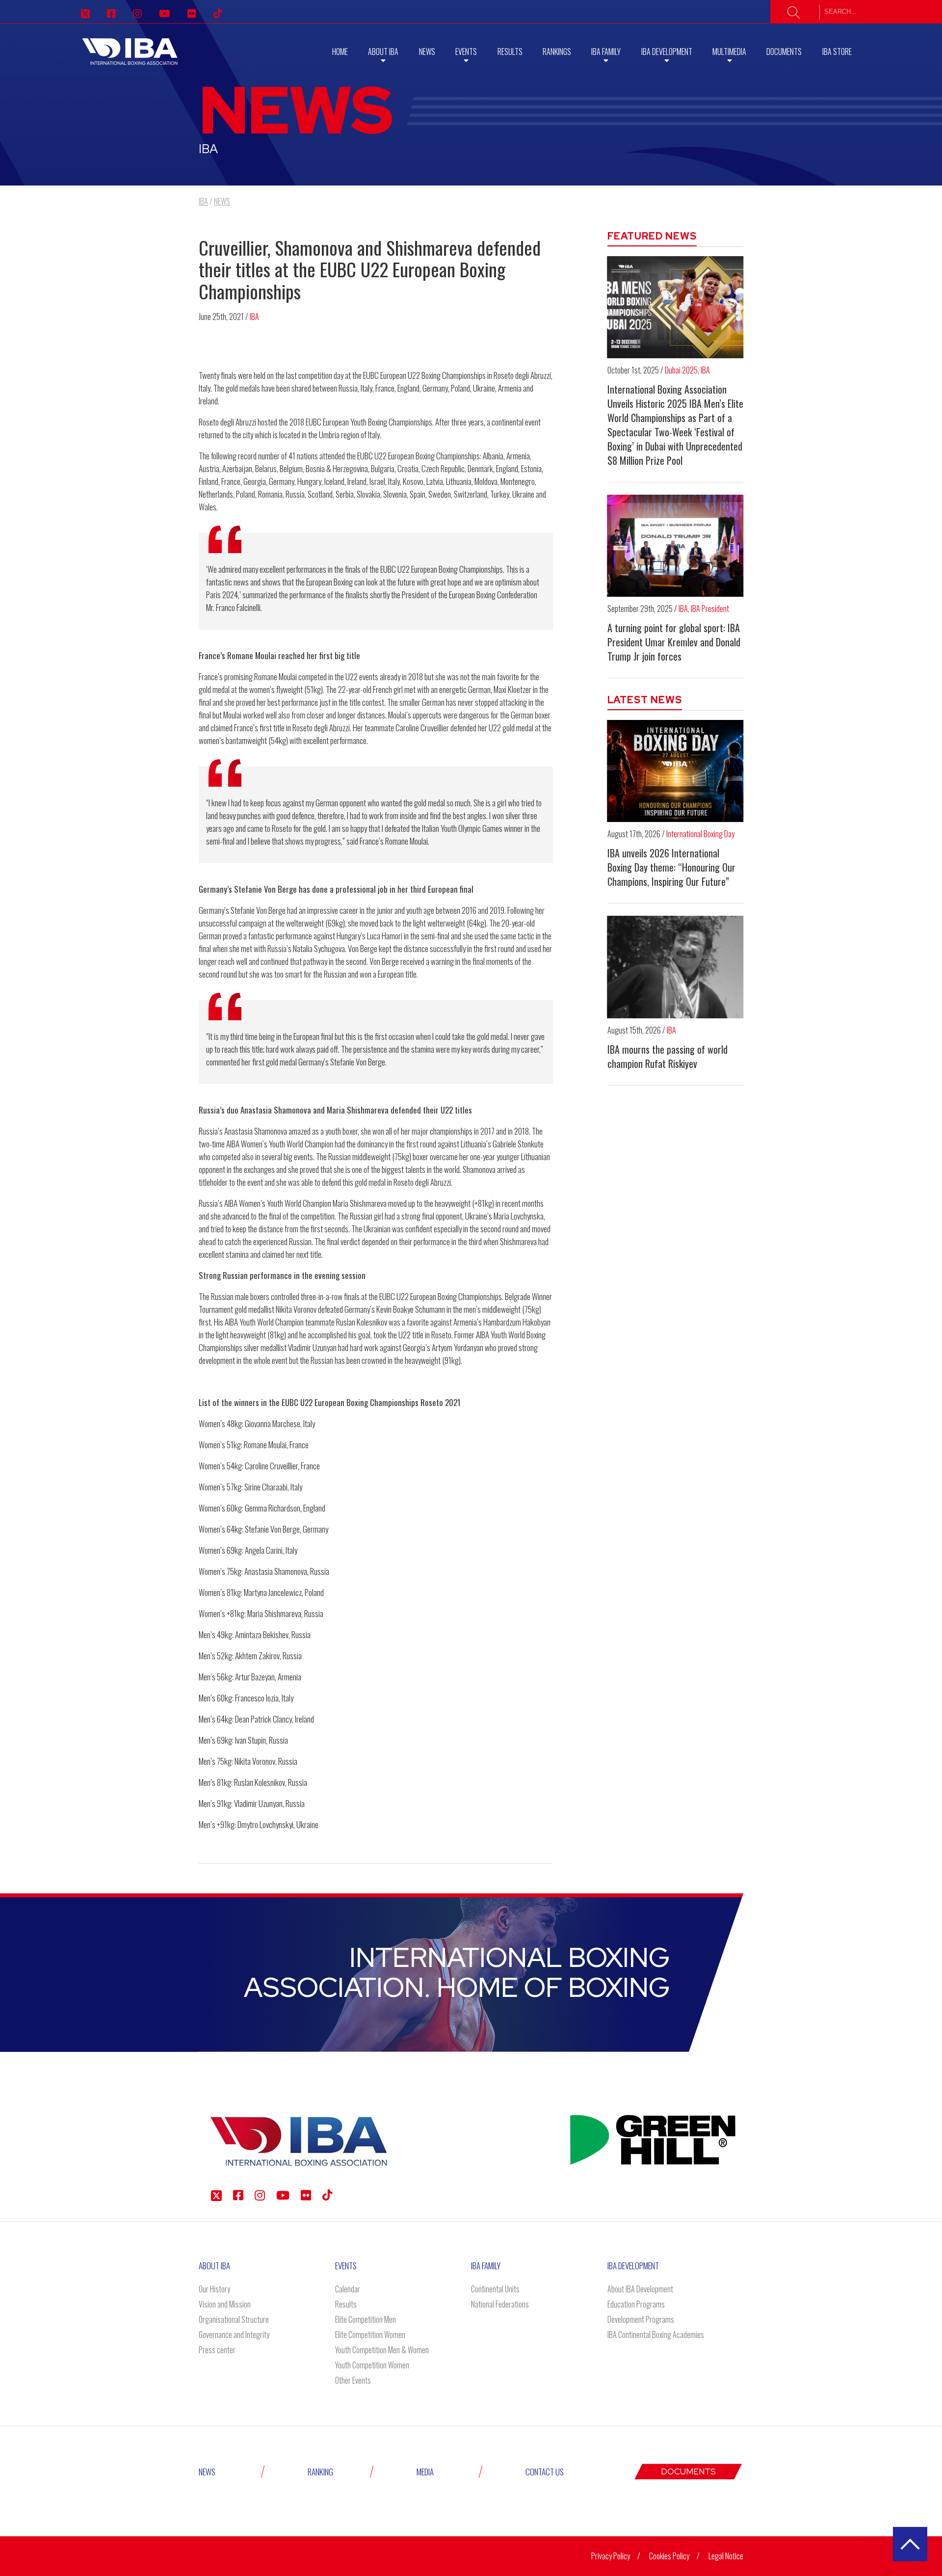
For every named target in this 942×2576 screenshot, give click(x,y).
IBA (254, 317)
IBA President (710, 609)
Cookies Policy (669, 2556)
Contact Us (545, 2472)
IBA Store (837, 52)
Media (425, 2472)
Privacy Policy (611, 2556)
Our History (214, 2289)
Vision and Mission (225, 2304)
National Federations (500, 2304)
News (427, 52)
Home (340, 52)
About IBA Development (640, 2289)
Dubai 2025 (681, 370)
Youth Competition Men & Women (382, 2350)
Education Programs (636, 2304)
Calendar (348, 2289)
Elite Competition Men (366, 2319)
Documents (784, 52)
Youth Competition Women (372, 2365)
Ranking (320, 2472)
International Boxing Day (700, 834)
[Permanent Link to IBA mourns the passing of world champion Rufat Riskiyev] (676, 967)
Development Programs (641, 2319)
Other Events (353, 2380)
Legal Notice (726, 2556)
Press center (217, 2350)
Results (510, 52)
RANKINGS (557, 52)
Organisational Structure (234, 2319)
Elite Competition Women (370, 2335)
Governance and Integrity (234, 2335)
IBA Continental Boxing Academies (656, 2335)
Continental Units (495, 2289)
